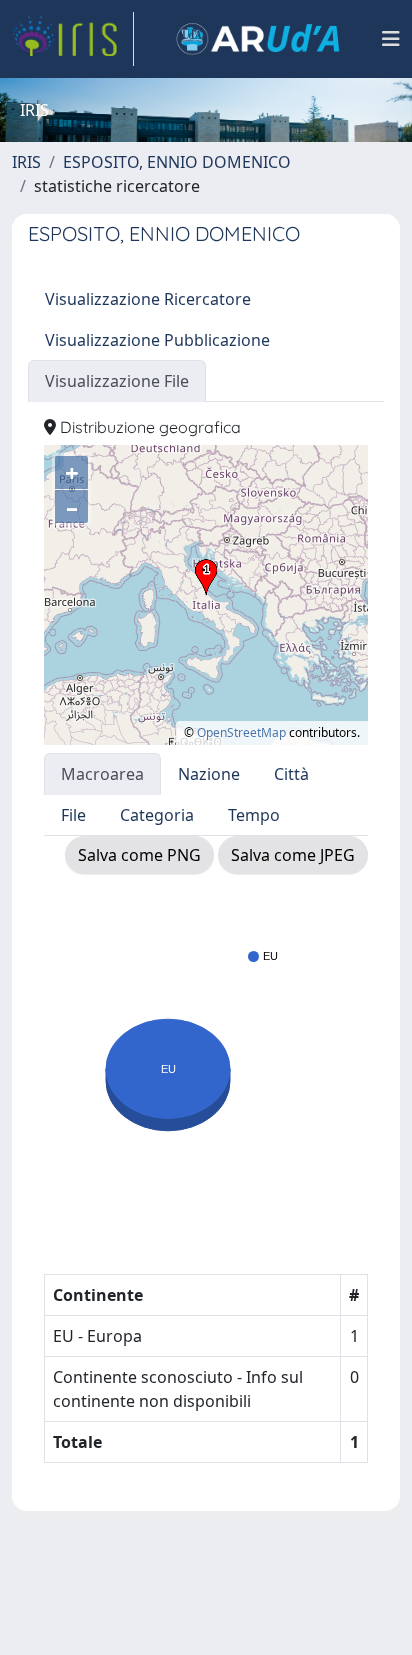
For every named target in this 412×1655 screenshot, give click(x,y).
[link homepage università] (258, 39)
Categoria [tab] (157, 815)
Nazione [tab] (209, 774)
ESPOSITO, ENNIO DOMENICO (177, 162)
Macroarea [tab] (102, 774)
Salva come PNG (139, 855)
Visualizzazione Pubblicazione (157, 340)
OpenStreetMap (241, 732)
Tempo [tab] (254, 815)
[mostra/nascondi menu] (391, 39)
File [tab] (73, 815)
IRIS (26, 162)
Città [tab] (291, 774)
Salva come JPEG (293, 855)
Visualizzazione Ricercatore (148, 299)
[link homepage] (73, 39)
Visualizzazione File (117, 381)
